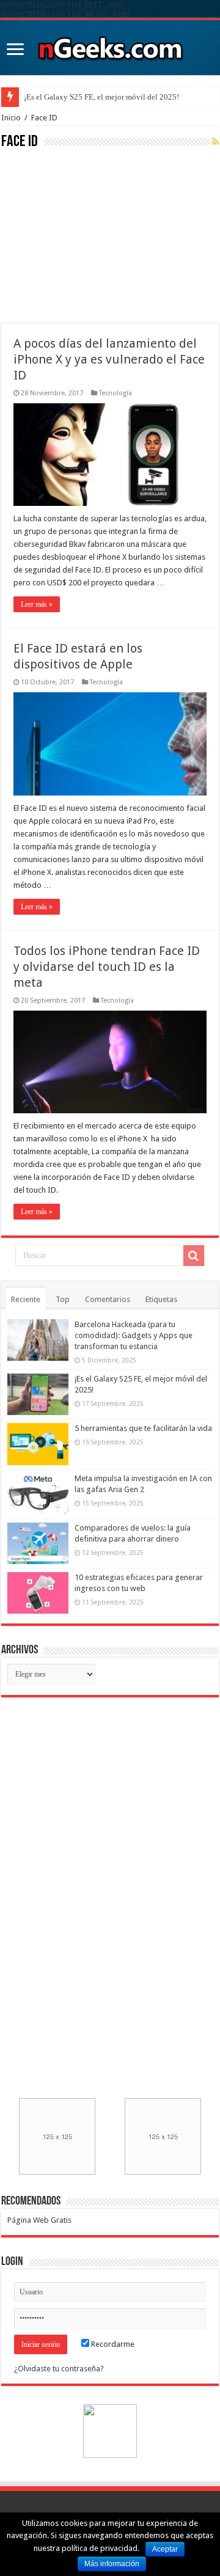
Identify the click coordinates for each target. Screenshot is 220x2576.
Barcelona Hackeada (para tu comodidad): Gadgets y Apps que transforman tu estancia (134, 1335)
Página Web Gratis (39, 2220)
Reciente (26, 1299)
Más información (112, 2564)
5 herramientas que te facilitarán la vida (143, 1428)
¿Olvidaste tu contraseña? (59, 2369)
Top (63, 1299)
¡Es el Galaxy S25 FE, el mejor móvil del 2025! (101, 97)
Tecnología (116, 393)
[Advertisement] (93, 235)
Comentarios (108, 1299)
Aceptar (165, 2549)
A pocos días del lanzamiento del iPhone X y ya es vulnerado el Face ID (109, 359)
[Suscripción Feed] (215, 142)
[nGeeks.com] (110, 45)
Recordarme (112, 2344)
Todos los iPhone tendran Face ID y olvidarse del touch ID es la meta (107, 967)
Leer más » (37, 604)
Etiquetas (161, 1299)
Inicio (11, 118)
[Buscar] (194, 1256)
